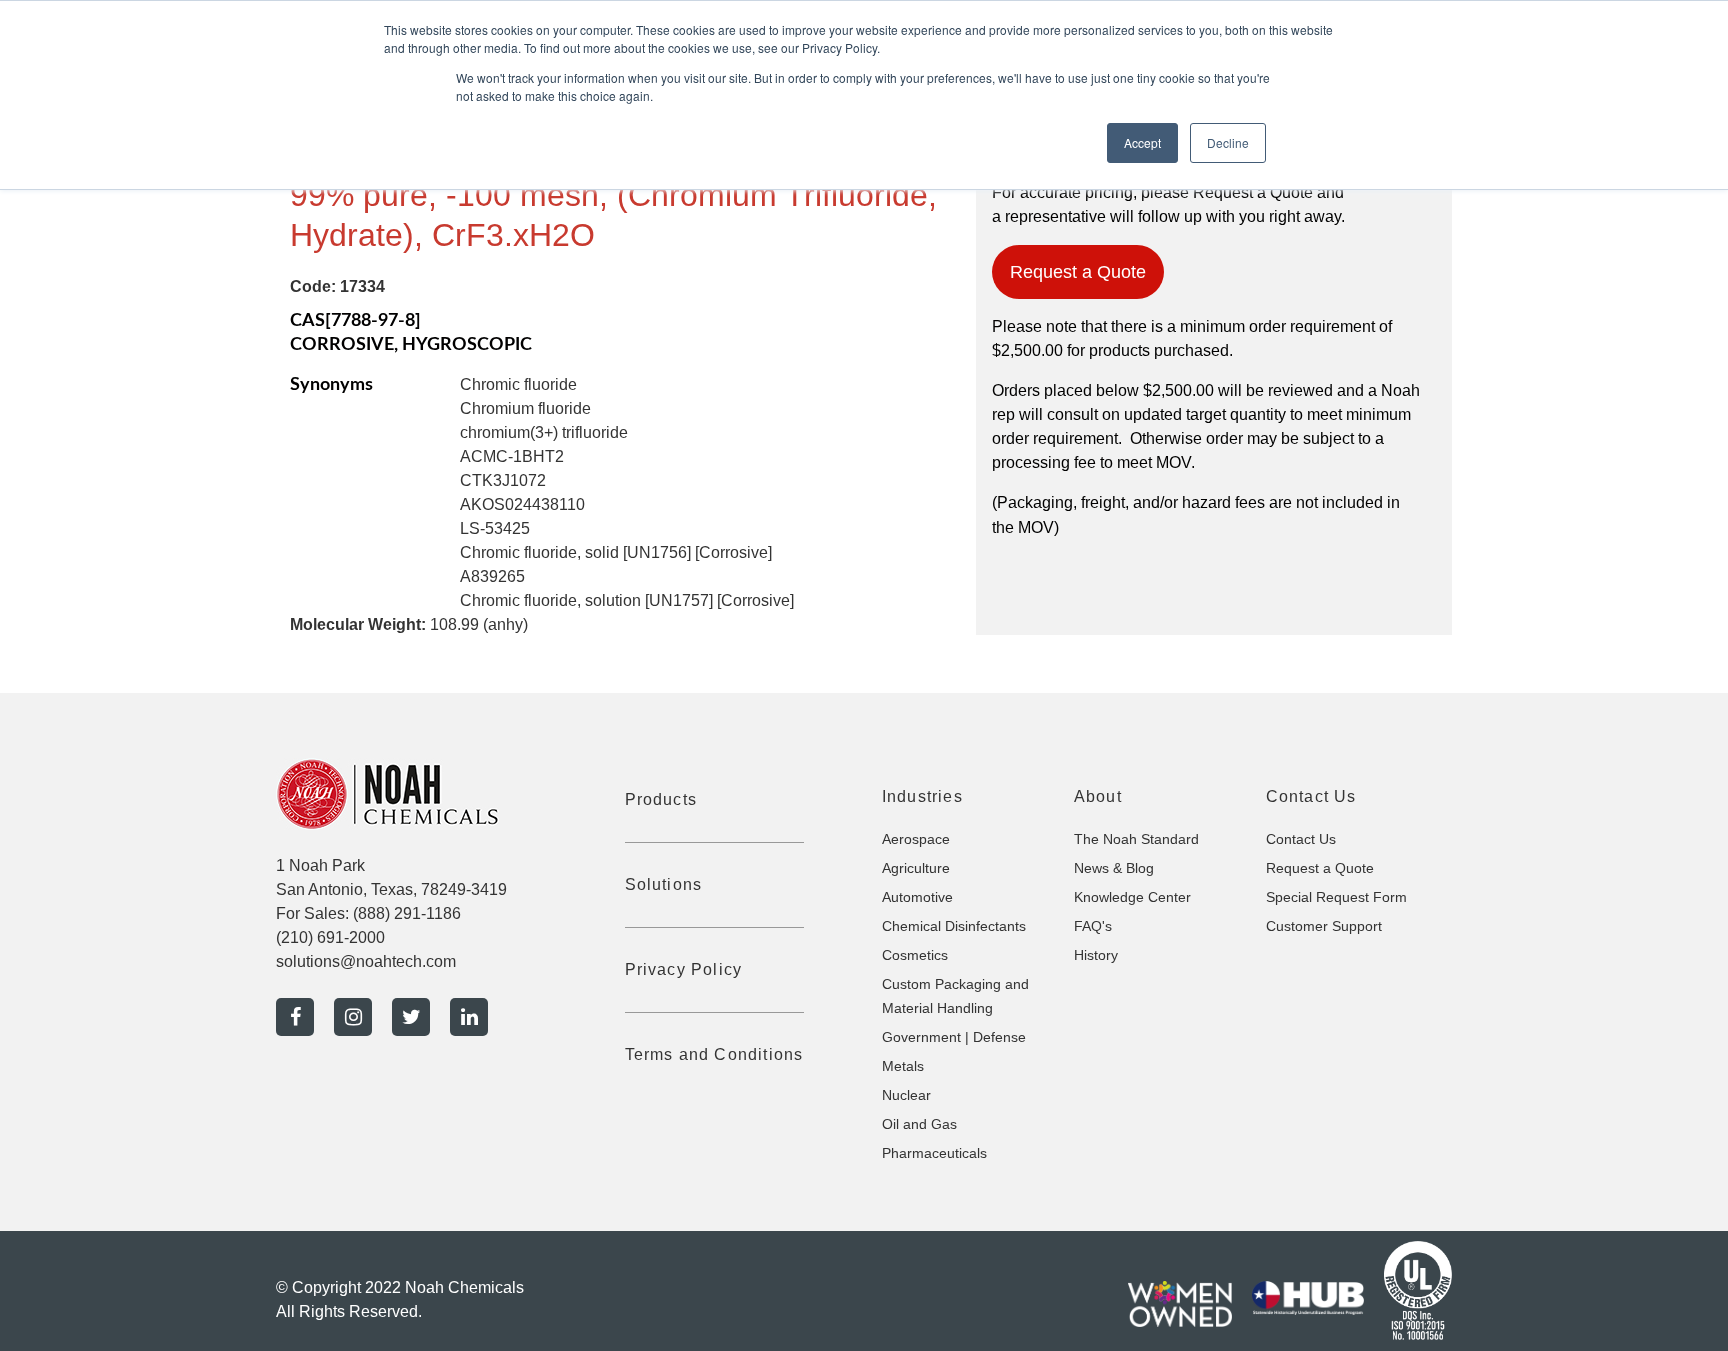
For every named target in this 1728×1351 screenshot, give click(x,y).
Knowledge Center (1132, 897)
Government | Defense (954, 1037)
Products (661, 799)
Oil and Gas (919, 1124)
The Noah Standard (1136, 839)
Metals (903, 1066)
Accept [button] (1142, 142)
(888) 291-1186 (407, 913)
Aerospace (916, 839)
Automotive (917, 897)
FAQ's (1093, 926)
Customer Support (1324, 926)
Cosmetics (915, 955)
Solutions (664, 884)
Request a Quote (1078, 272)
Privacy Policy (684, 969)
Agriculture (916, 868)
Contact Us (1301, 839)
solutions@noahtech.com (366, 961)
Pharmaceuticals (934, 1153)
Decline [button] (1228, 142)
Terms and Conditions (714, 1054)
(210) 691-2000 (330, 937)
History (1096, 955)
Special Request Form (1336, 897)
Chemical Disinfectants (954, 926)
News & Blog (1114, 868)
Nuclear (906, 1095)
